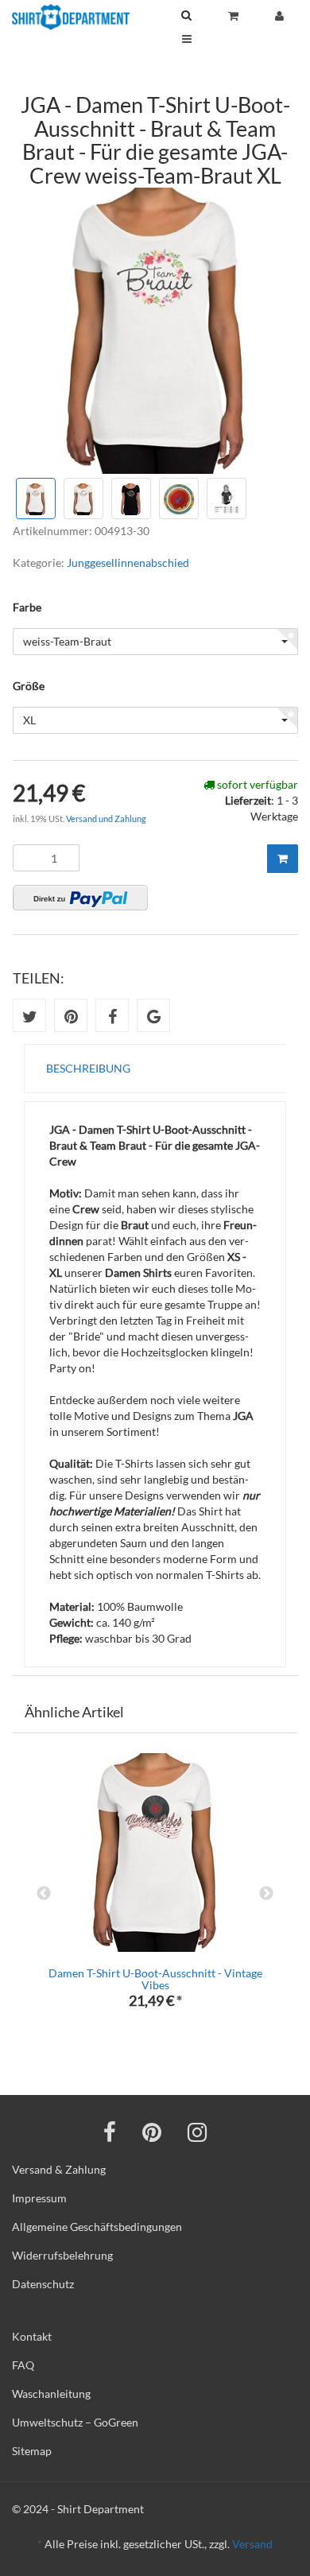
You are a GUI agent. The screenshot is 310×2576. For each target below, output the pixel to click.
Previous (44, 1894)
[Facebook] (110, 2132)
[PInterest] (152, 2132)
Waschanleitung (51, 2394)
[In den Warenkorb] (283, 859)
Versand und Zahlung (106, 819)
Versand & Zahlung (59, 2169)
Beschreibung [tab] (88, 1068)
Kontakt (32, 2336)
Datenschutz (43, 2284)
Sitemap (32, 2451)
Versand (252, 2544)
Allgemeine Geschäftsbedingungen (97, 2227)
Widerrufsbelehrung (62, 2255)
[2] (80, 898)
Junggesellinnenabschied (128, 563)
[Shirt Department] (71, 17)
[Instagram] (197, 2132)
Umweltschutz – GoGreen (75, 2422)
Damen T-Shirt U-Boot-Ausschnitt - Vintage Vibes (155, 1979)
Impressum (39, 2198)
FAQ (23, 2365)
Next (266, 1894)
